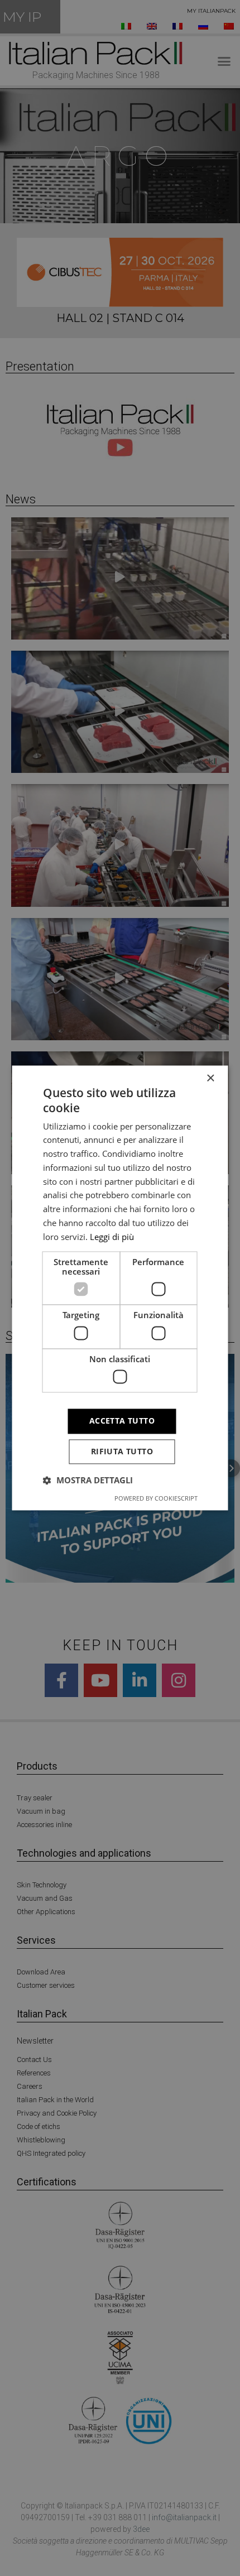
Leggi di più (112, 1237)
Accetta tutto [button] (122, 1421)
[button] (88, 1481)
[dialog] (120, 1288)
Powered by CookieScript (156, 1499)
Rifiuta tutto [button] (122, 1452)
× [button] (210, 1078)
